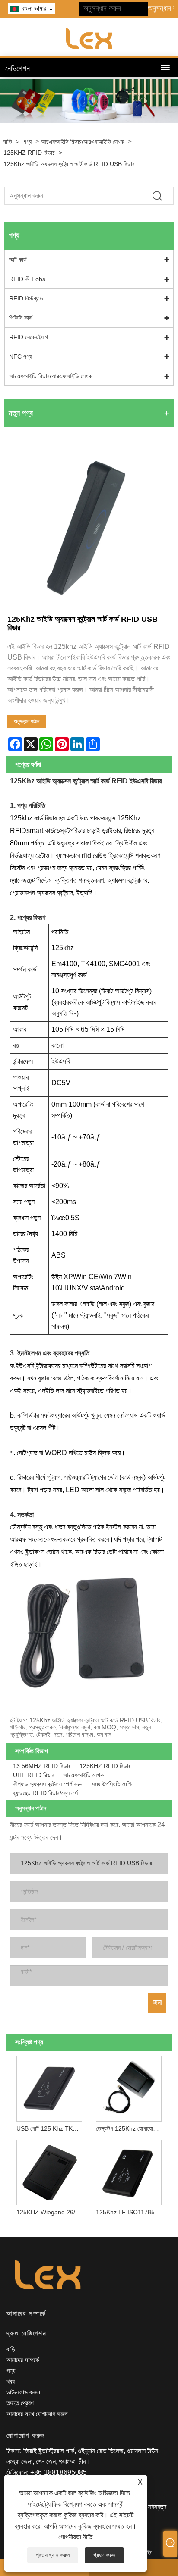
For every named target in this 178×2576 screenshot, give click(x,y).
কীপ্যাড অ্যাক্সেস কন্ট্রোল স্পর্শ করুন (48, 1784)
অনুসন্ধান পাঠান (27, 721)
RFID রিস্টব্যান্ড (26, 298)
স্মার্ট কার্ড (18, 260)
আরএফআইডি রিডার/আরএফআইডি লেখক (83, 141)
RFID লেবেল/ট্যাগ (29, 337)
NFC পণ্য (20, 357)
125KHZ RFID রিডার (29, 153)
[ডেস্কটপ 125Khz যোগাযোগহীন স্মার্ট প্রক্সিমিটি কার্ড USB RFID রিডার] (129, 2087)
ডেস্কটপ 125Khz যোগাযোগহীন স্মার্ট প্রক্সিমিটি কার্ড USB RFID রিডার (130, 2128)
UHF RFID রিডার (34, 1775)
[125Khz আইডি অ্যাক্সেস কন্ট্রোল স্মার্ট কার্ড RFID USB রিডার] (89, 528)
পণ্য (27, 141)
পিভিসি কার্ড (21, 318)
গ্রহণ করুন (104, 2555)
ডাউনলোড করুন (23, 2392)
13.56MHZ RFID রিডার (42, 1766)
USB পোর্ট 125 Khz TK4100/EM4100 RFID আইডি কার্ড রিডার (51, 2128)
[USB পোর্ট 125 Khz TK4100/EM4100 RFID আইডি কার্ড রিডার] (49, 2087)
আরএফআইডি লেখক (83, 1775)
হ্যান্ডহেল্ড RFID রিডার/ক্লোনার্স (45, 1793)
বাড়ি (8, 141)
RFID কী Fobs (27, 279)
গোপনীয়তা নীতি (75, 2537)
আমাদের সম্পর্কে (23, 2360)
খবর (11, 2381)
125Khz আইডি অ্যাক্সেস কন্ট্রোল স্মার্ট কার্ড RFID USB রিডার (69, 164)
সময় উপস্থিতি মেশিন (113, 1784)
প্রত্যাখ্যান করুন (53, 2555)
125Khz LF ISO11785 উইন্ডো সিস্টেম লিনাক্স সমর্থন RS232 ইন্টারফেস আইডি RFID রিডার (130, 2212)
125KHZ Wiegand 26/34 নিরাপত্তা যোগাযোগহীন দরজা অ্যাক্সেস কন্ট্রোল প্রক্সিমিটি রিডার (51, 2212)
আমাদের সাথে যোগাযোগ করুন (37, 2414)
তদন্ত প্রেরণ (20, 2403)
